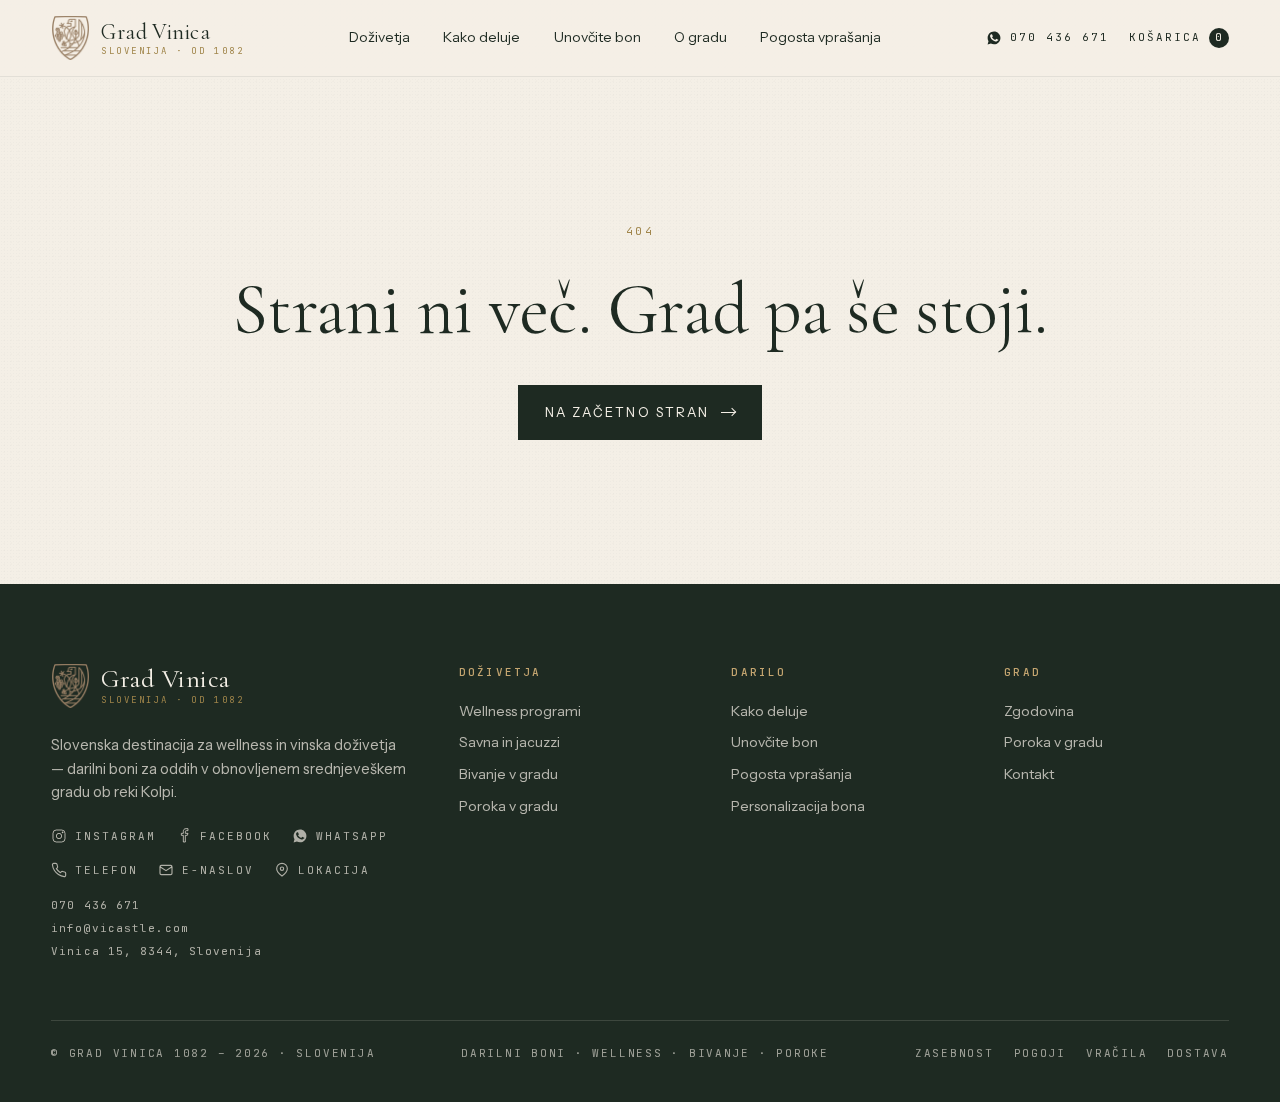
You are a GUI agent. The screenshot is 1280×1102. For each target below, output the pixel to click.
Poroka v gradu (508, 806)
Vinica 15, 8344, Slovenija (156, 951)
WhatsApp (352, 836)
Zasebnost (954, 1053)
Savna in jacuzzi (509, 742)
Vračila (1116, 1053)
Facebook (236, 836)
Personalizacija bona (798, 806)
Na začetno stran (627, 412)
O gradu (700, 37)
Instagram (115, 836)
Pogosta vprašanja (820, 37)
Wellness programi (520, 711)
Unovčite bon (597, 37)
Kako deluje (481, 37)
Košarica (1175, 37)
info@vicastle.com (120, 928)
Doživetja (379, 37)
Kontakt (1029, 774)
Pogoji (1040, 1053)
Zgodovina (1039, 711)
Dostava (1197, 1053)
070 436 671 (95, 905)
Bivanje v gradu (508, 774)
